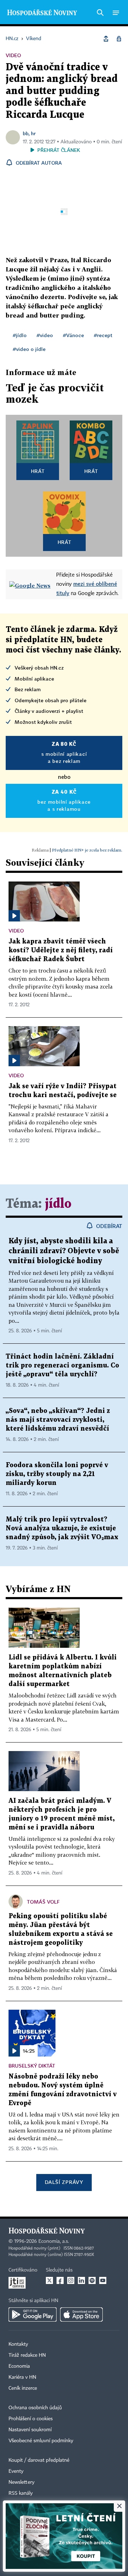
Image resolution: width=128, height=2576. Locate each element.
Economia (19, 2366)
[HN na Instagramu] (71, 2280)
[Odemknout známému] (119, 39)
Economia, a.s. (54, 2241)
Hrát (38, 471)
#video (45, 335)
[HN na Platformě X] (49, 2280)
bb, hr (29, 133)
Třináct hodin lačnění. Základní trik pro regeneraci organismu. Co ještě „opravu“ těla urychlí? (62, 1366)
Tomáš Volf (43, 1902)
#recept (103, 335)
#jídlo (20, 335)
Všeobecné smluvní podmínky (41, 2441)
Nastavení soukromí (30, 2430)
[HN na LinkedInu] (81, 2280)
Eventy (16, 2471)
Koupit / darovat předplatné (39, 2460)
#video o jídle (29, 349)
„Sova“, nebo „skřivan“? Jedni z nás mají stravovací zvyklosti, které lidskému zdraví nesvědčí (58, 1420)
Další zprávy (64, 2182)
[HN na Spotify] (92, 2280)
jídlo (58, 1204)
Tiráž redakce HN (27, 2355)
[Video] (14, 916)
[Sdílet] (106, 39)
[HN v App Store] (81, 2314)
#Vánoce (73, 335)
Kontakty (18, 2344)
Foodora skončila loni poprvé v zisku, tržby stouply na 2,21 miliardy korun (57, 1474)
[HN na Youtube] (103, 2280)
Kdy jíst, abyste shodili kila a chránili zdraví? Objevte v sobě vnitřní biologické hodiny (64, 1251)
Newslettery (22, 2482)
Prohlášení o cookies (31, 2419)
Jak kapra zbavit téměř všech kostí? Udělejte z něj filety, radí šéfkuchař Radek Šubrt (61, 950)
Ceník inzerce (23, 2388)
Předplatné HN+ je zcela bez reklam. (87, 850)
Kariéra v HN (22, 2377)
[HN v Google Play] (33, 2314)
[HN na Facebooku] (60, 2280)
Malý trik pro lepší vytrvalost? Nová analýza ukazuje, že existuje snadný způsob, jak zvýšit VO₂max (62, 1528)
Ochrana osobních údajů (35, 2408)
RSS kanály (21, 2493)
